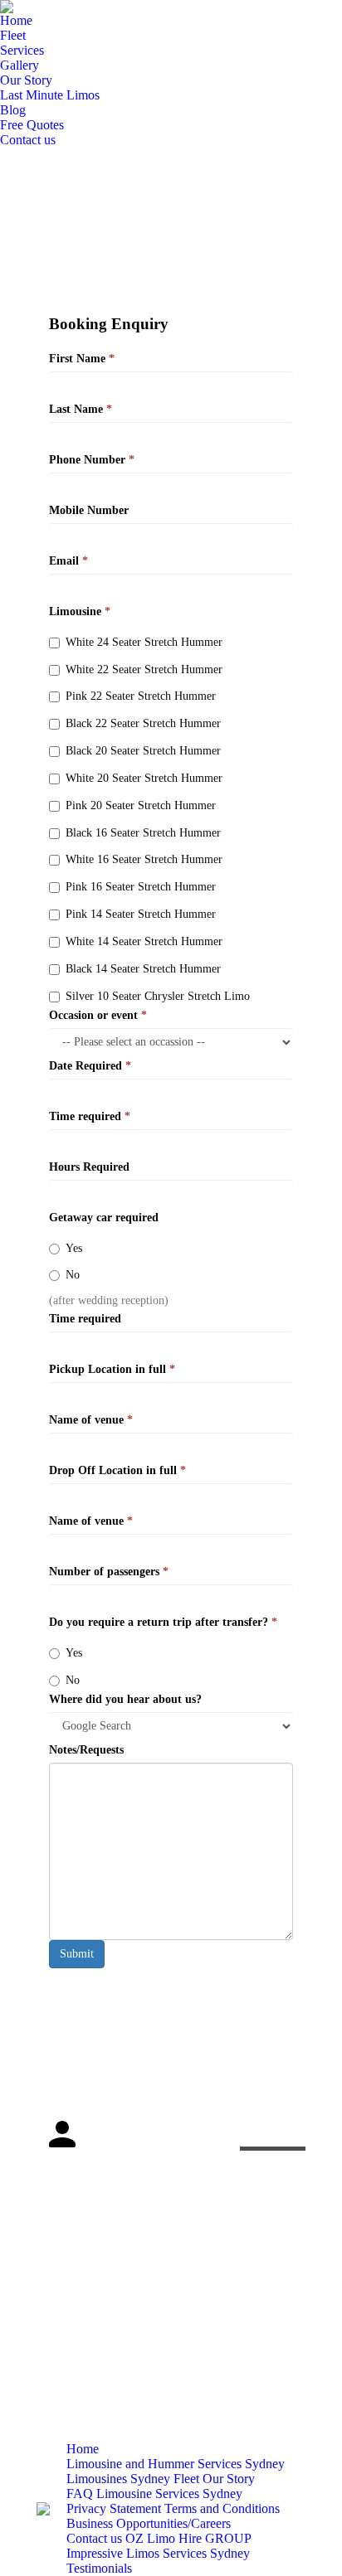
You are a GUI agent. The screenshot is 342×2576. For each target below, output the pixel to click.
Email (68, 561)
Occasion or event (98, 1015)
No (73, 1275)
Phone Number (92, 460)
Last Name (81, 409)
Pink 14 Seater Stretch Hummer (141, 914)
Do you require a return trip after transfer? (163, 1622)
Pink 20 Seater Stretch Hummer (141, 805)
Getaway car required (104, 1218)
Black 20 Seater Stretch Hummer (143, 751)
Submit (77, 1954)
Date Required (90, 1066)
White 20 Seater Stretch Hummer (144, 778)
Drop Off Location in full (117, 1470)
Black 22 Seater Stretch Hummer (143, 723)
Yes (74, 1248)
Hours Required (89, 1167)
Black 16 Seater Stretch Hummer (143, 833)
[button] (52, 2174)
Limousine (80, 611)
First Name (82, 359)
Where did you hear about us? (125, 1699)
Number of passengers (109, 1572)
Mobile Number (89, 510)
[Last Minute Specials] (273, 2130)
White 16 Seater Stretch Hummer (144, 859)
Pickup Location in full (112, 1369)
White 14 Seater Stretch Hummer (144, 941)
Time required (90, 1116)
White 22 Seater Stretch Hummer (144, 669)
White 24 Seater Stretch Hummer (144, 642)
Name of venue (91, 1420)
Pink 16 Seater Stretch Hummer (141, 887)
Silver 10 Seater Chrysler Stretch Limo (158, 996)
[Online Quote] (273, 2097)
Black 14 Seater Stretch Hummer (143, 969)
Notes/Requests (86, 1750)
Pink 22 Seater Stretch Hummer (141, 696)
